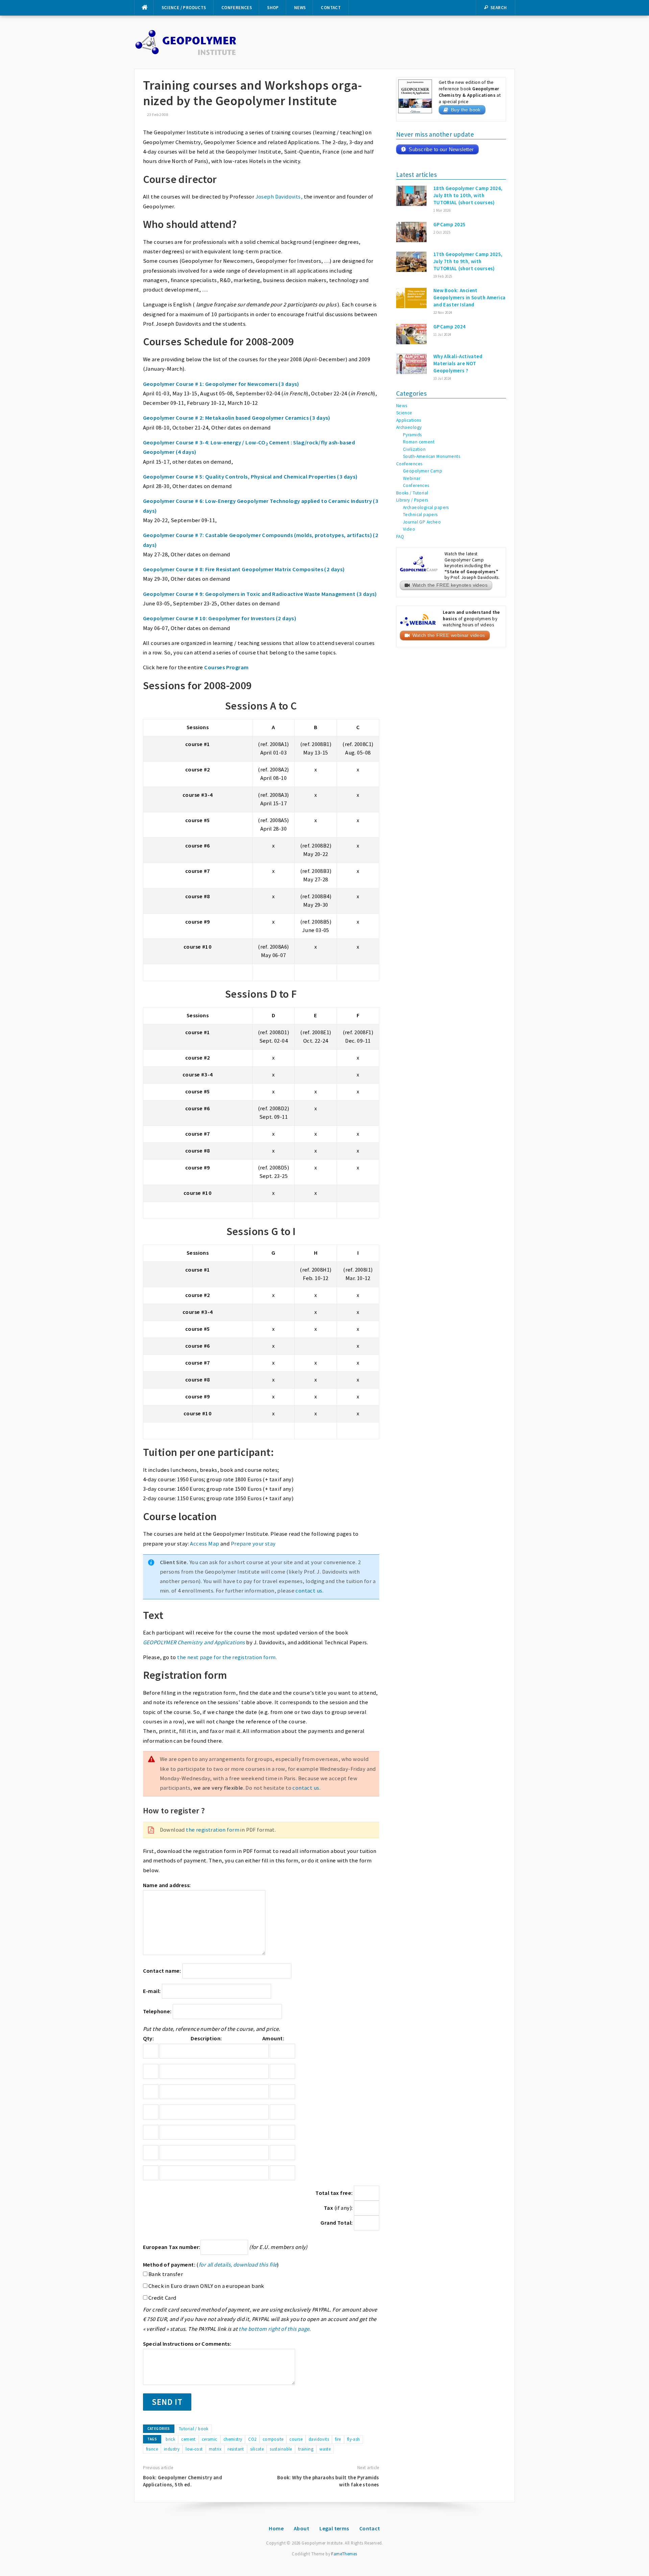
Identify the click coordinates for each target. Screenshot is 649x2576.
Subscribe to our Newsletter (441, 149)
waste (325, 2449)
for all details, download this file (238, 2265)
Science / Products (184, 8)
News (300, 8)
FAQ (400, 537)
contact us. (309, 1591)
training (306, 2449)
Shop (273, 8)
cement (188, 2439)
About (302, 2528)
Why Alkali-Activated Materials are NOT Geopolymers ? (458, 363)
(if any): (339, 2208)
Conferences (237, 8)
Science (404, 413)
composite (273, 2439)
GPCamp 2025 (450, 224)
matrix (215, 2449)
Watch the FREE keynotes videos (450, 585)
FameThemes (344, 2554)
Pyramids (412, 435)
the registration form (213, 1830)
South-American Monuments (431, 456)
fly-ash (354, 2439)
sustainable (281, 2449)
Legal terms (334, 2528)
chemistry (233, 2439)
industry (172, 2449)
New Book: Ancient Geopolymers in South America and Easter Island (470, 297)
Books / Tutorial (412, 493)
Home (276, 2528)
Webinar (412, 478)
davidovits (319, 2439)
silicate (257, 2449)
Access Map (205, 1544)
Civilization (414, 449)
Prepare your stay (253, 1544)
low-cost (194, 2449)
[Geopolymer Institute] (186, 42)
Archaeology (409, 427)
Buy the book (466, 110)
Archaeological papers (426, 507)
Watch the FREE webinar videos (449, 635)
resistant (236, 2449)
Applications (409, 420)
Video (409, 529)
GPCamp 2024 (450, 327)
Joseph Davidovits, (279, 197)
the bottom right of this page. (275, 2329)
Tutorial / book (194, 2429)
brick (170, 2439)
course (296, 2439)
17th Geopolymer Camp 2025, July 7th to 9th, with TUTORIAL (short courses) (468, 261)
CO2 (252, 2439)
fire (338, 2439)
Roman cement (419, 442)
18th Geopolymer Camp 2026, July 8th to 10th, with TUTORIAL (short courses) (468, 195)
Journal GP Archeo (422, 522)
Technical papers (420, 515)
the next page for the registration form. (227, 1657)
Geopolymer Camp (423, 471)
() (211, 2265)
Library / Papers (412, 500)
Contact (331, 8)
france (152, 2449)
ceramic (210, 2439)
